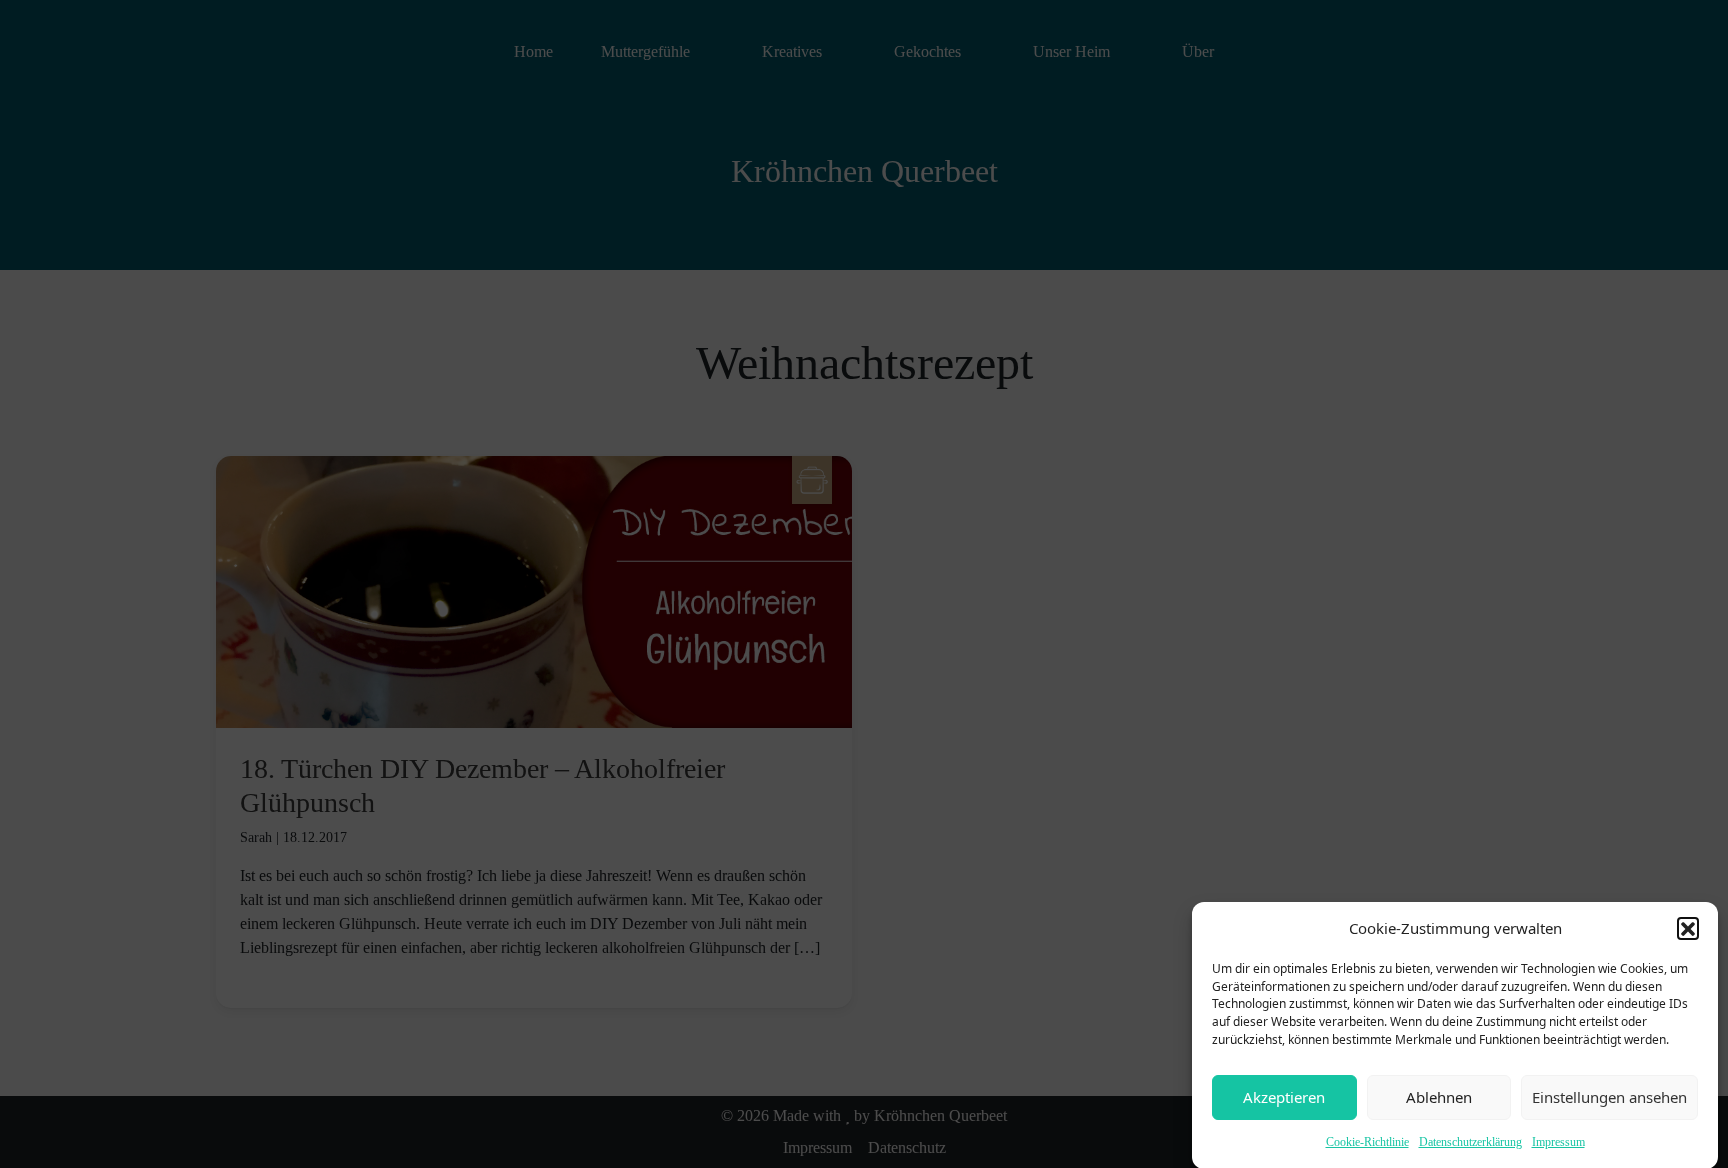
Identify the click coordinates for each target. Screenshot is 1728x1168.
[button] (1688, 928)
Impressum (1558, 1142)
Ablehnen (1439, 1097)
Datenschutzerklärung (1470, 1142)
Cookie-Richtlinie (1367, 1142)
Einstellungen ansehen (1609, 1097)
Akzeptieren (1284, 1097)
